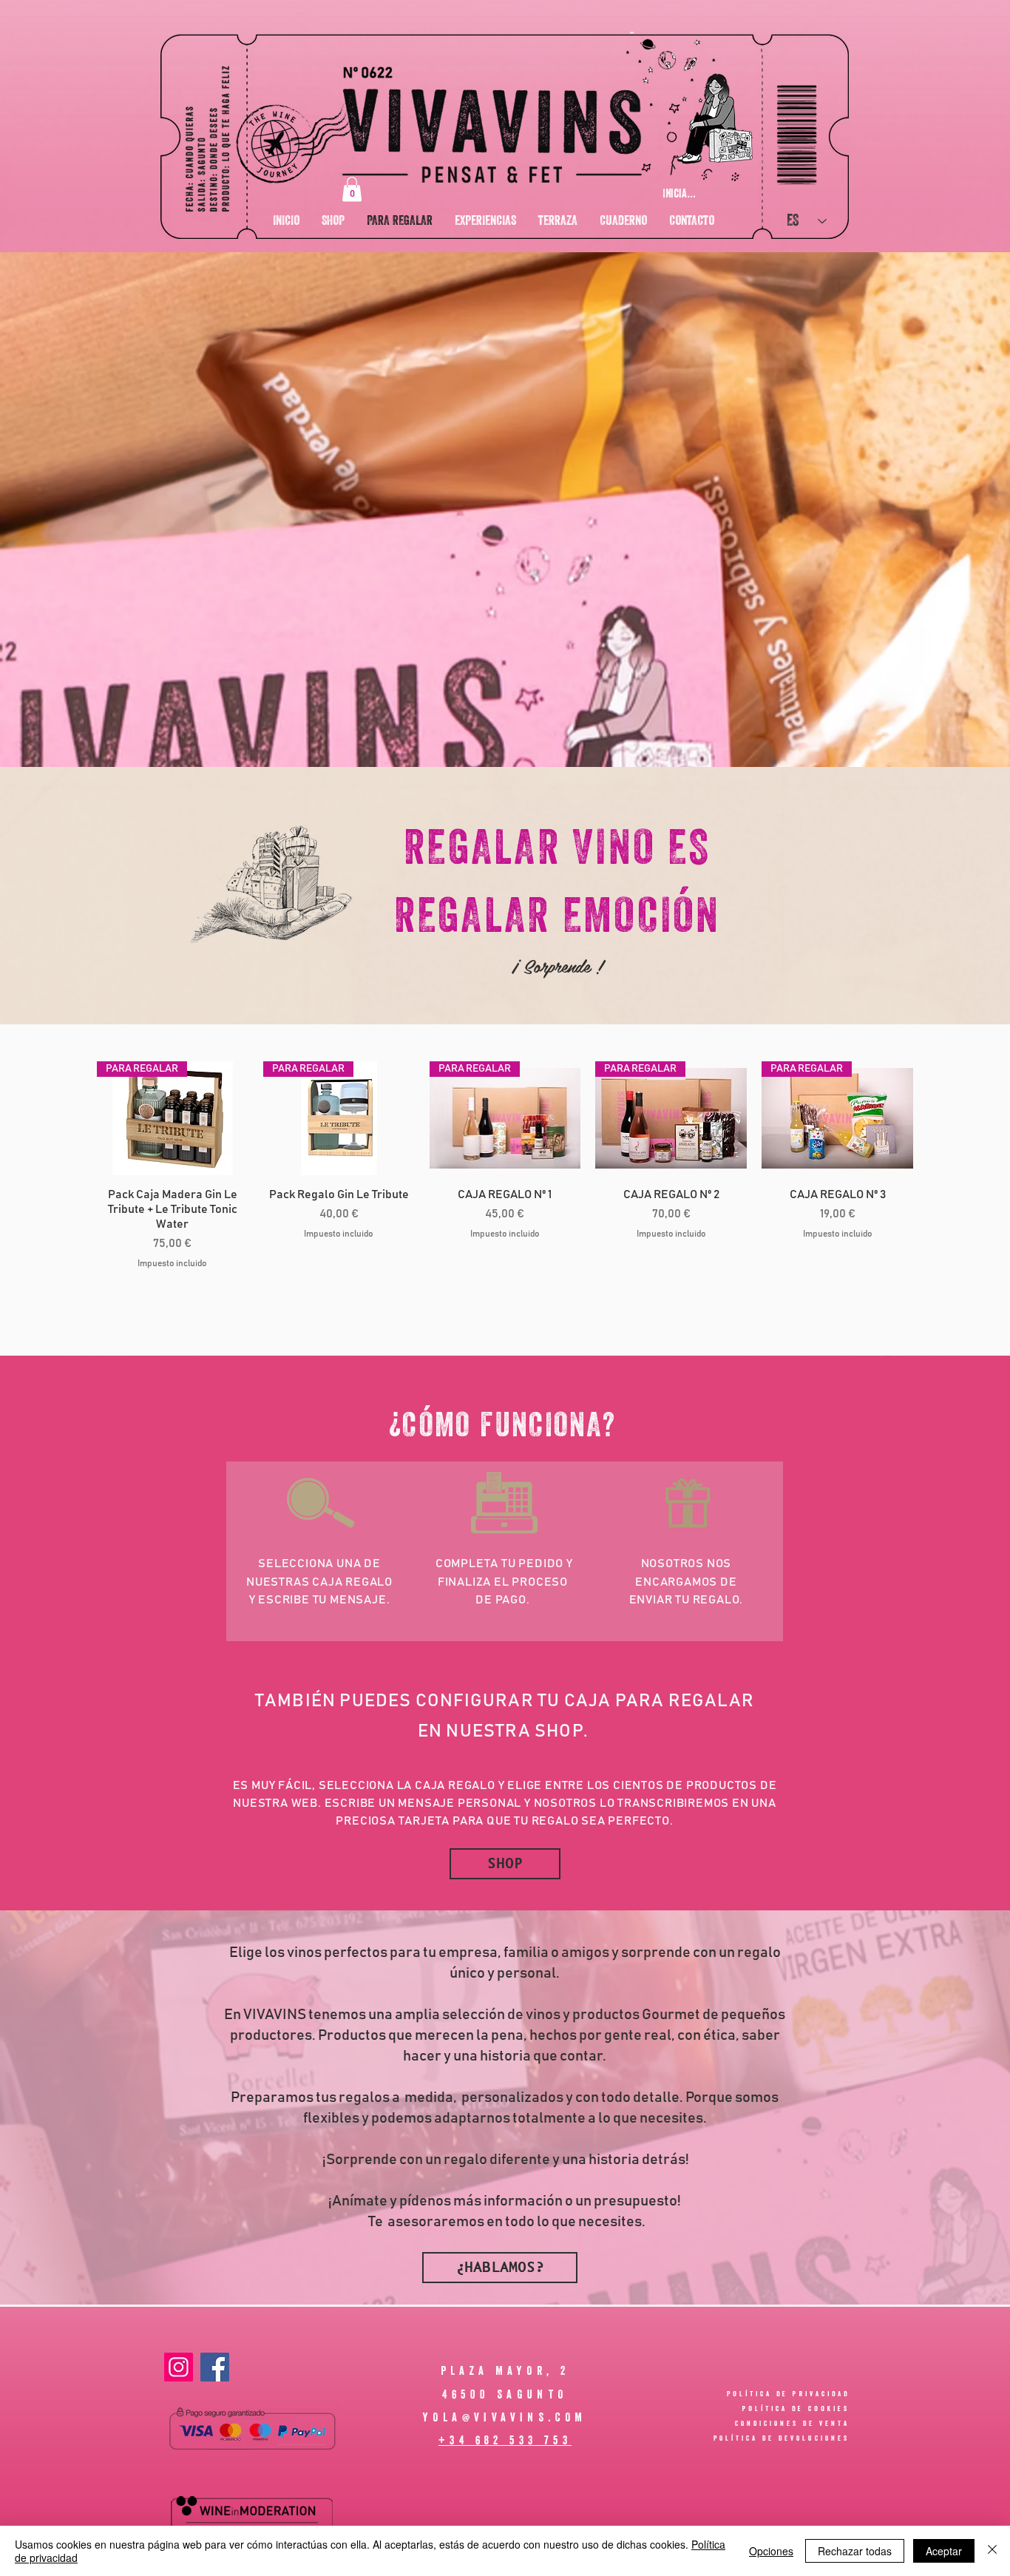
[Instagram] (179, 2367)
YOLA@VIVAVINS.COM (505, 2417)
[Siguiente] (935, 1118)
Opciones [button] (771, 2551)
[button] (352, 189)
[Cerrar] (992, 2551)
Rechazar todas (855, 2551)
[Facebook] (215, 2367)
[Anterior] (75, 1118)
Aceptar (944, 2551)
